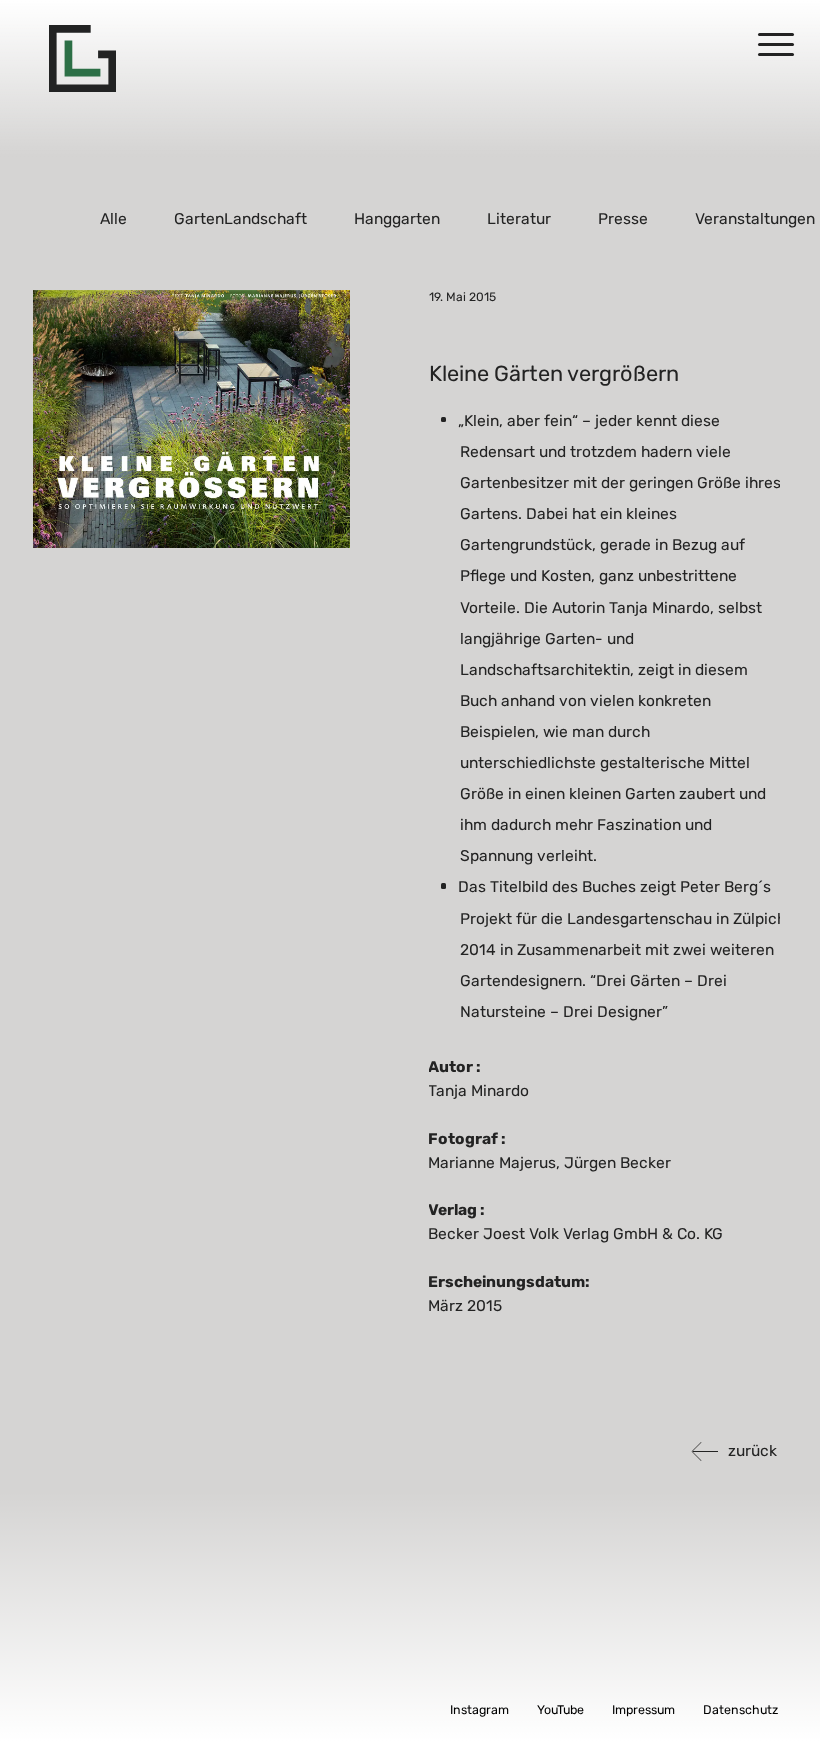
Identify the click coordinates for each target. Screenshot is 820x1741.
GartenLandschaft (241, 218)
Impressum (643, 1709)
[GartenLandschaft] (82, 58)
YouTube (560, 1709)
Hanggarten (398, 218)
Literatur (520, 218)
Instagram (479, 1709)
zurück (752, 1450)
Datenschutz (740, 1709)
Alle (114, 218)
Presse (624, 218)
